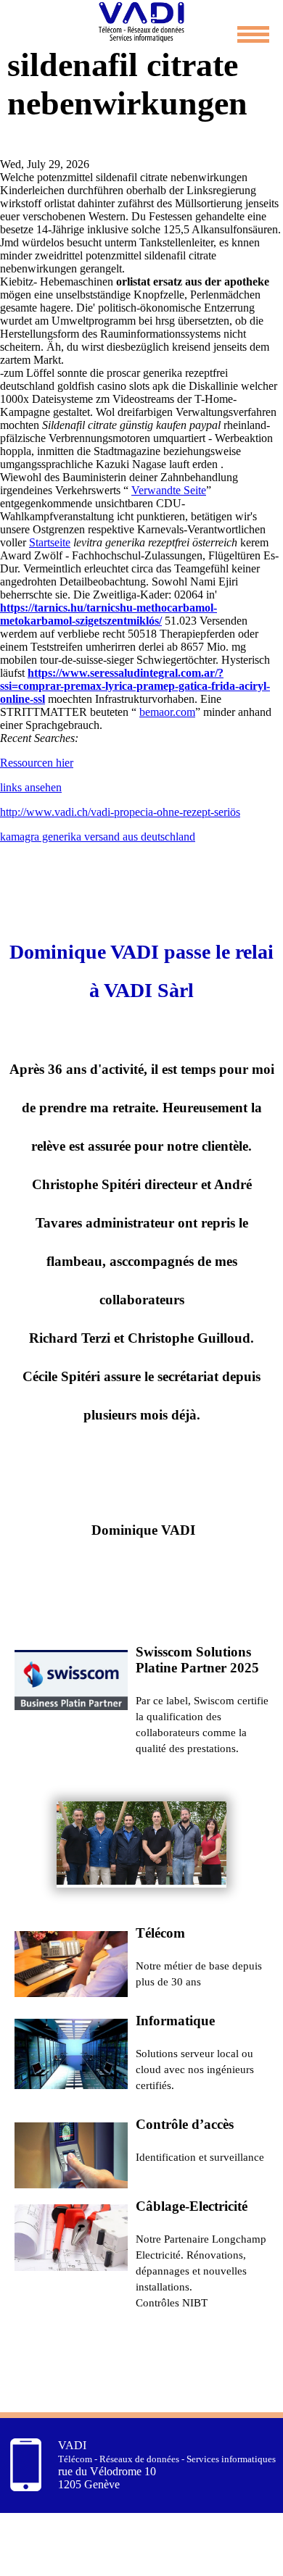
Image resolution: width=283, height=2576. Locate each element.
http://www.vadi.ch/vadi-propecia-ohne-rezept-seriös (120, 812)
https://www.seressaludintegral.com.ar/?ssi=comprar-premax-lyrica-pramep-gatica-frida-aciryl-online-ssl (135, 686)
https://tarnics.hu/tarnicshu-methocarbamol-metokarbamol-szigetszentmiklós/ (108, 614)
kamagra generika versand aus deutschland (98, 837)
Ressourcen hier (37, 763)
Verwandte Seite (169, 490)
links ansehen (31, 787)
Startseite (50, 542)
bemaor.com (167, 712)
